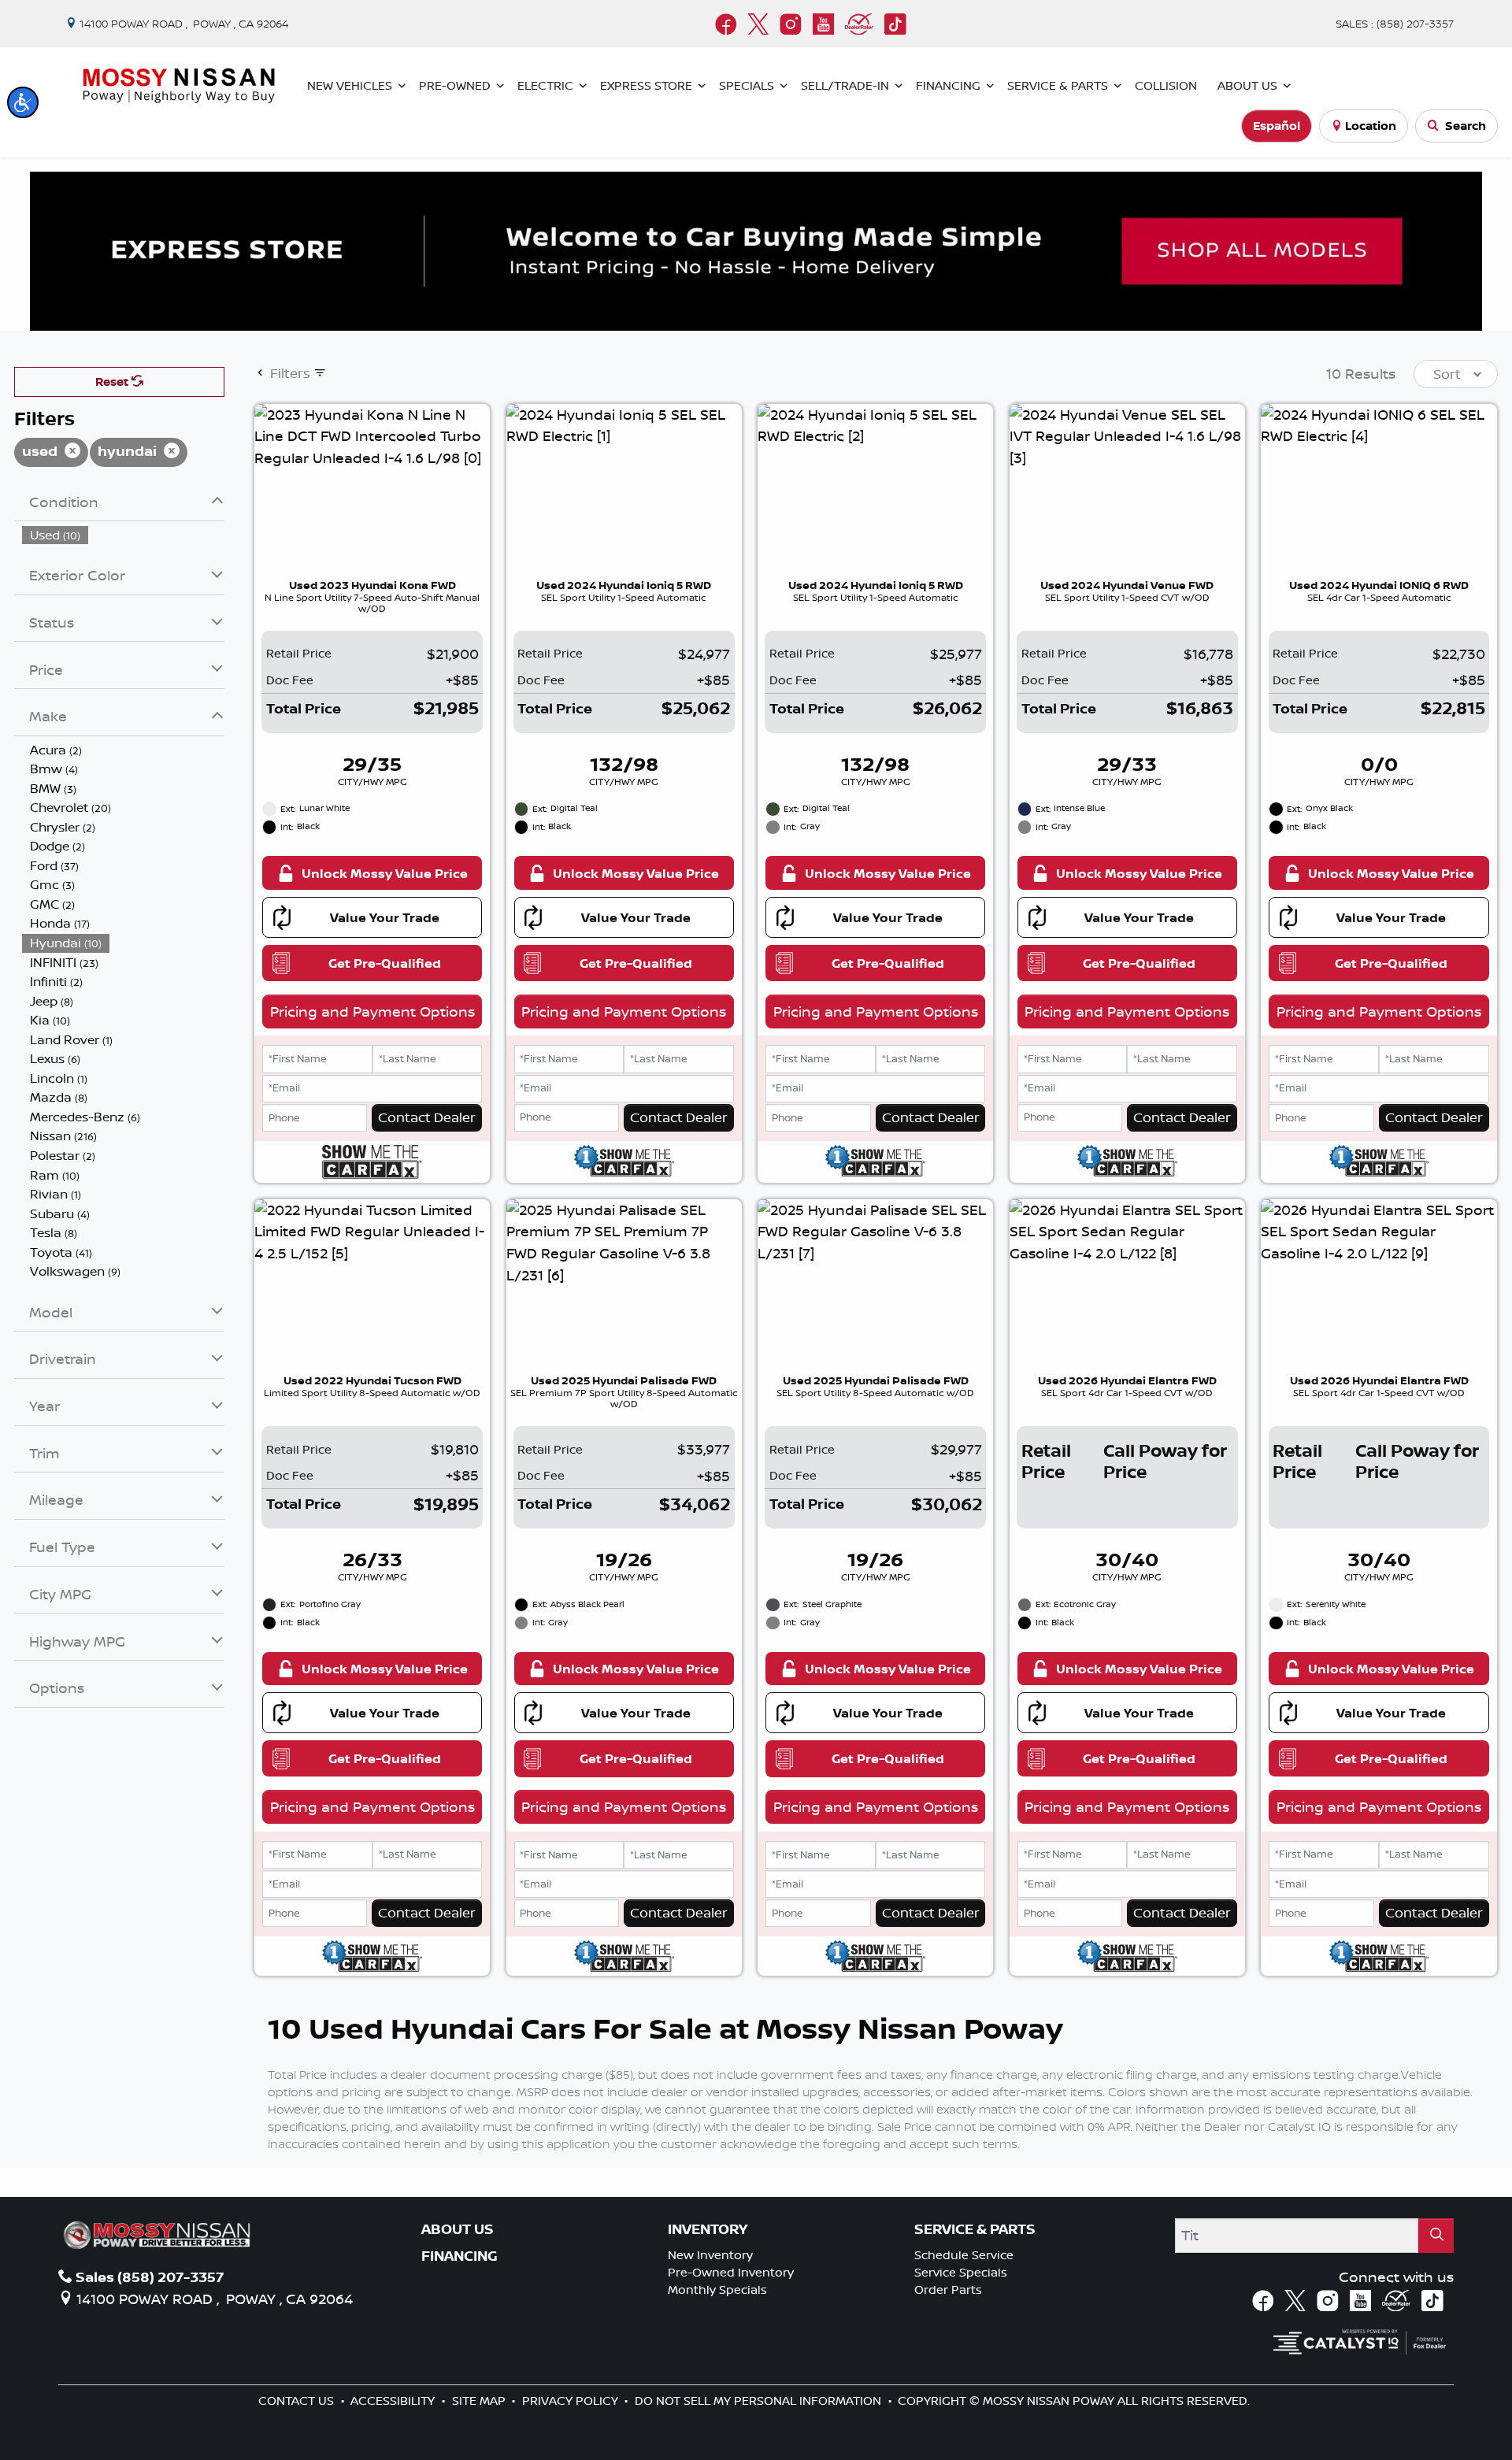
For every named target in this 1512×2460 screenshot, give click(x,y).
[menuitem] (124, 535)
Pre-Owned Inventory (731, 2272)
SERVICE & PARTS (975, 2229)
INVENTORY (708, 2229)
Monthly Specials (717, 2290)
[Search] (1436, 2235)
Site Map (480, 2401)
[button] (23, 102)
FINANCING (460, 2256)
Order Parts (948, 2290)
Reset (113, 382)
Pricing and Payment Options (372, 1011)
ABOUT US (458, 2229)
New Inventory (710, 2255)
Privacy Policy (572, 2401)
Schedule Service (964, 2255)
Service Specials (961, 2272)
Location (1371, 126)
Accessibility (394, 2401)
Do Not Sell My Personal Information (760, 2401)
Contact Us (298, 2401)
